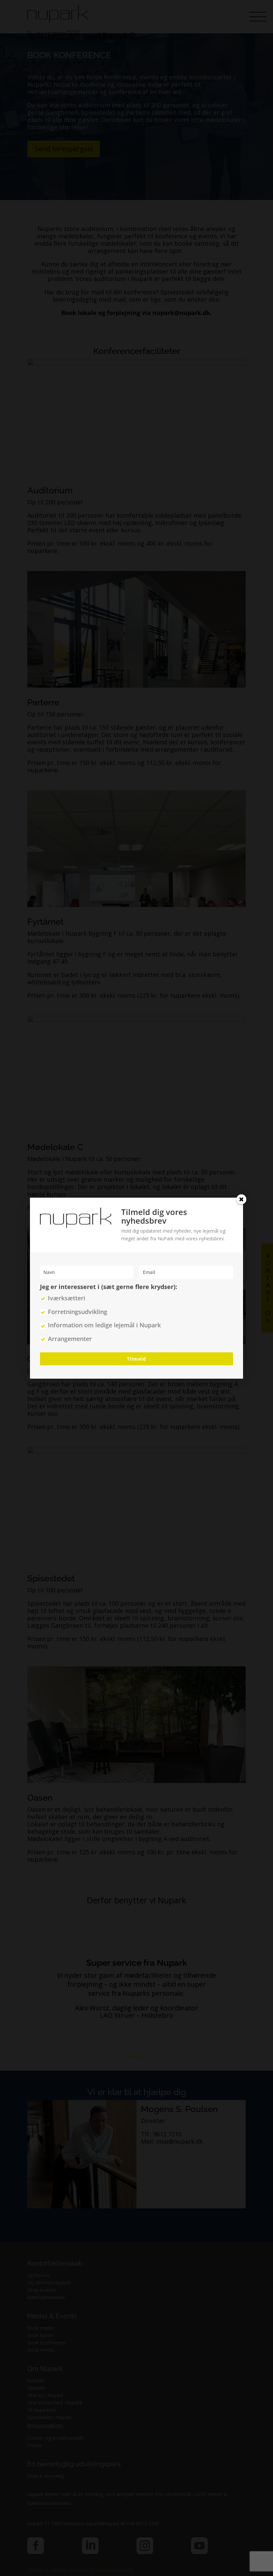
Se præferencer (191, 1292)
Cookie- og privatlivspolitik (108, 1308)
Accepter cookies (82, 1292)
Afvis (137, 1292)
